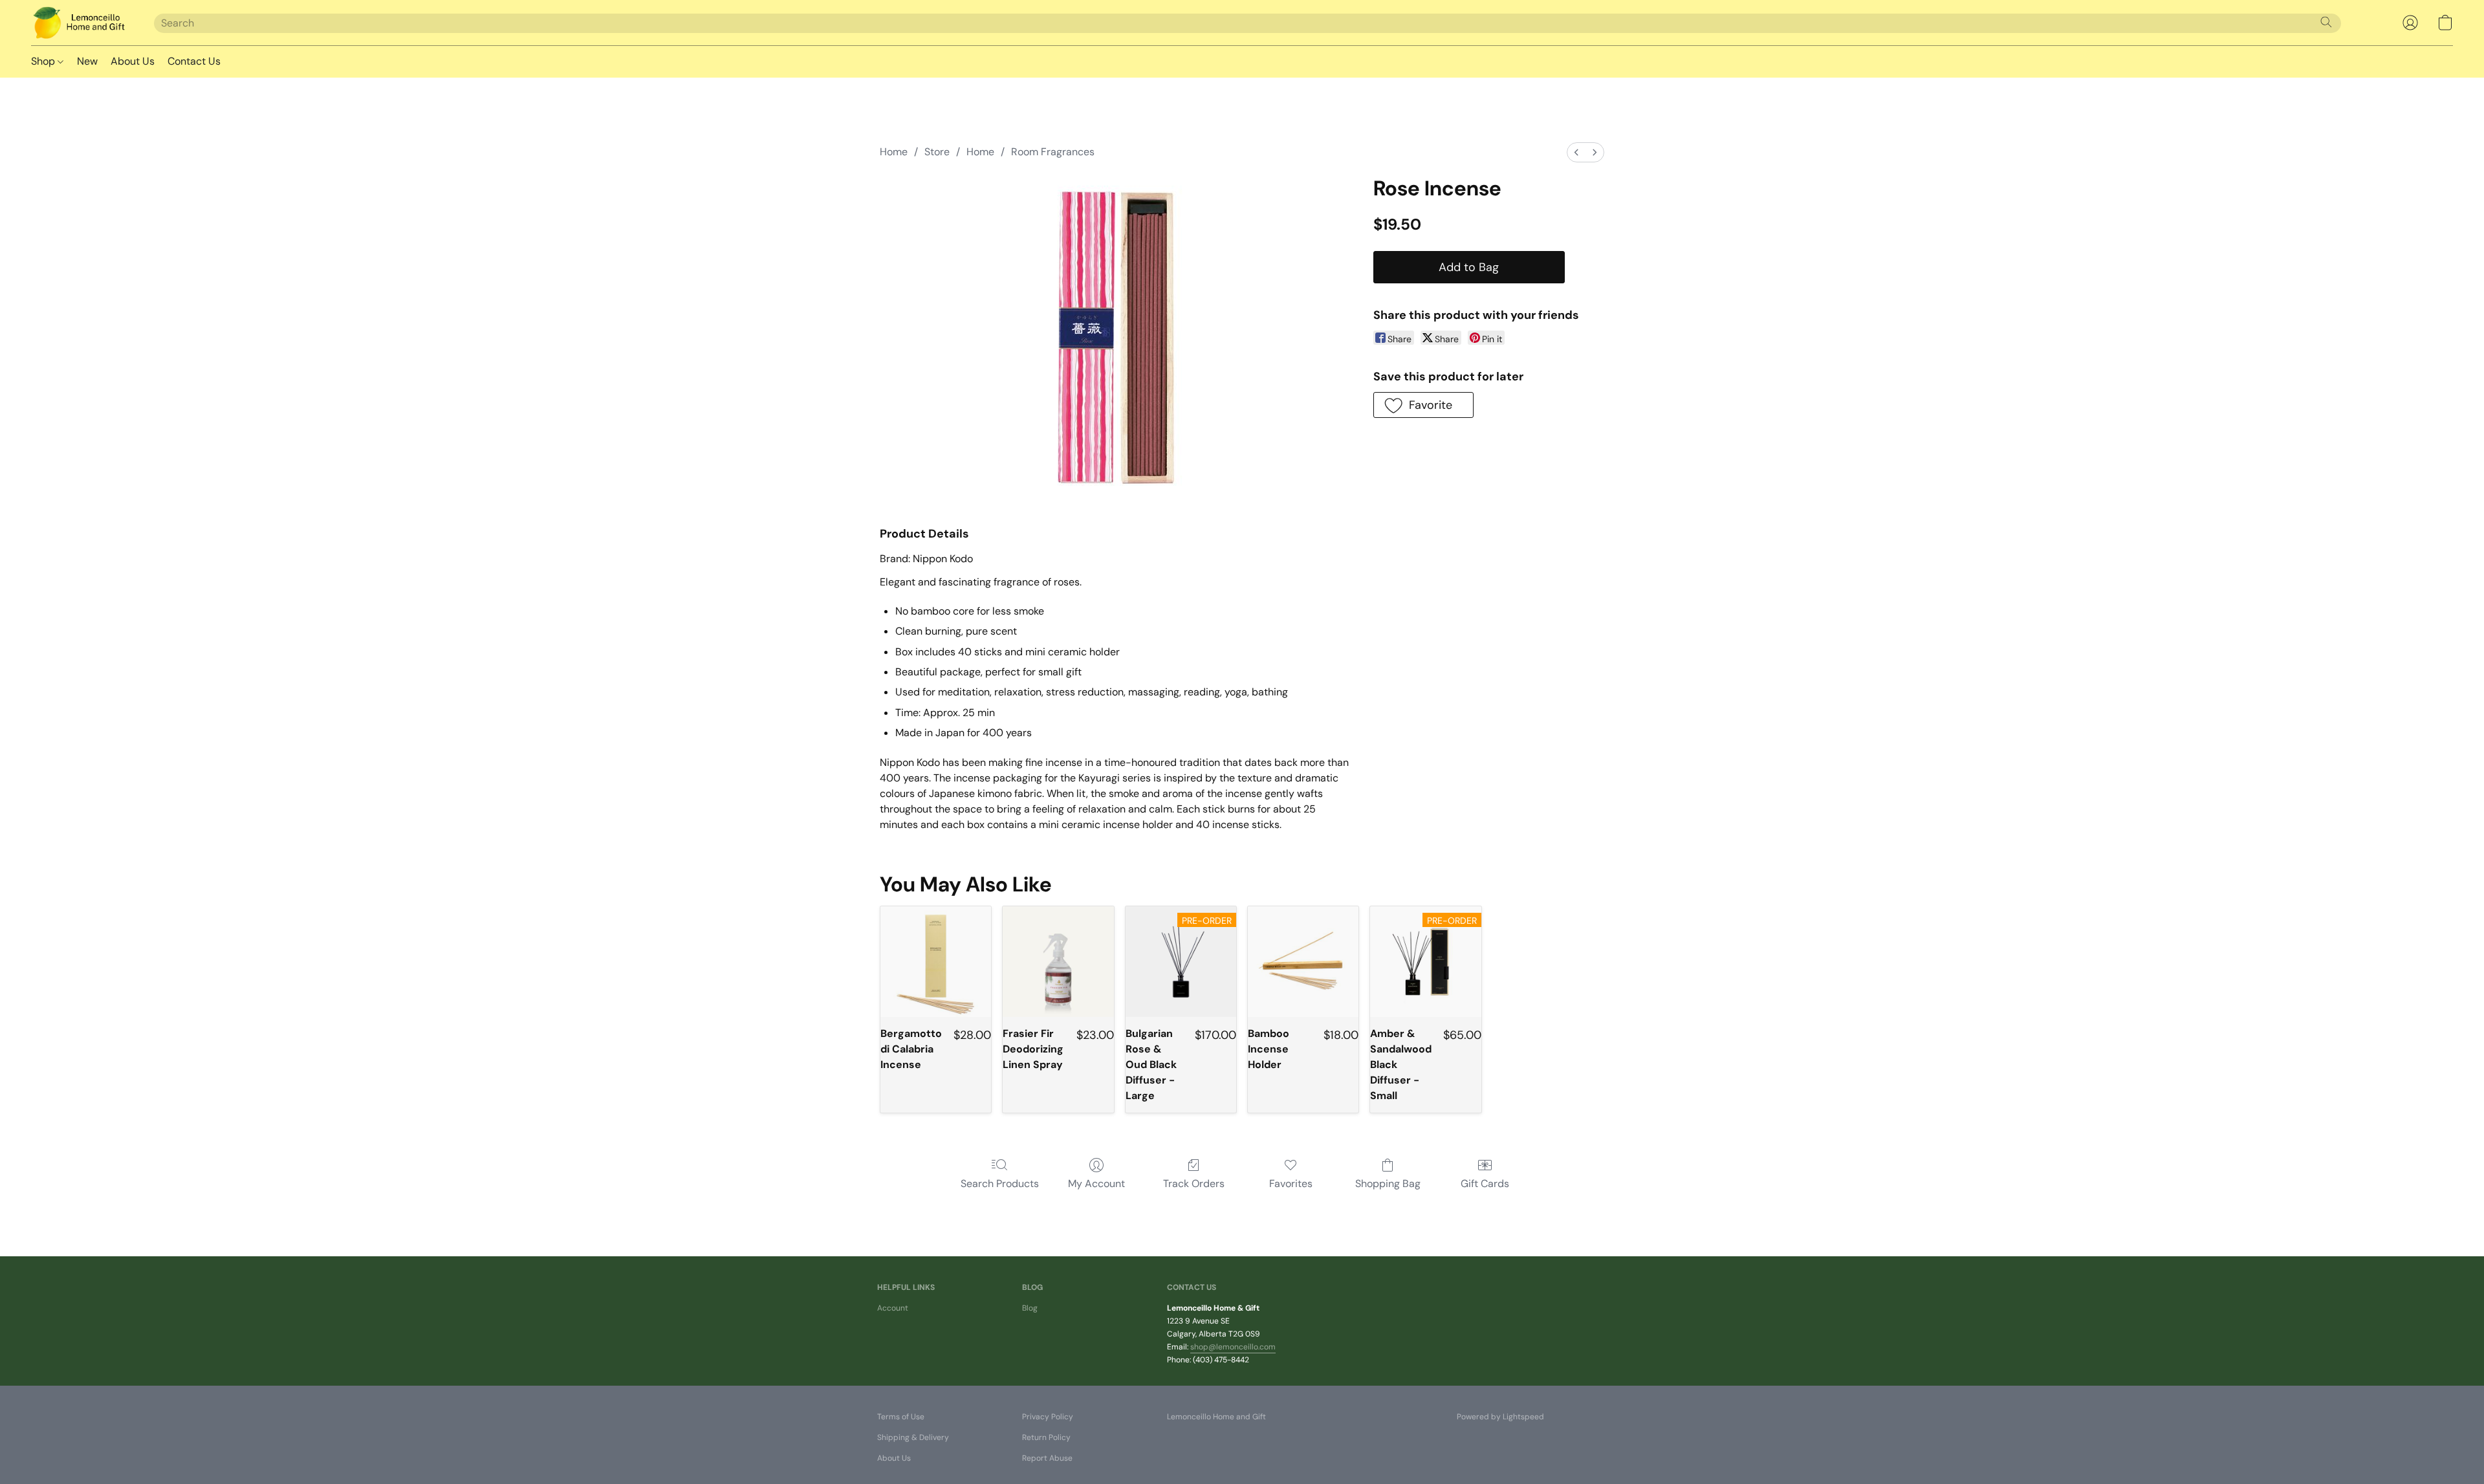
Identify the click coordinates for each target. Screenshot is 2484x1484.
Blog (1030, 1308)
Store (937, 152)
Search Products (1000, 1184)
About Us (133, 61)
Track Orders (1194, 1184)
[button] (80, 23)
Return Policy (1046, 1437)
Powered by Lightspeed (1500, 1417)
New (87, 61)
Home (894, 152)
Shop (44, 61)
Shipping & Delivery (913, 1437)
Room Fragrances (1053, 152)
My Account (1096, 1184)
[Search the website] (2326, 22)
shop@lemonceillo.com (1233, 1347)
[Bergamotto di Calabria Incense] (936, 962)
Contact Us (194, 61)
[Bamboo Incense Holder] (1303, 962)
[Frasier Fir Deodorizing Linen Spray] (1058, 962)
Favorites (1291, 1184)
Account (893, 1308)
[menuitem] (1576, 152)
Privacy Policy (1048, 1417)
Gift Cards (1485, 1184)
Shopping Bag (1388, 1184)
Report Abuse (1047, 1458)
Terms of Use (901, 1417)
